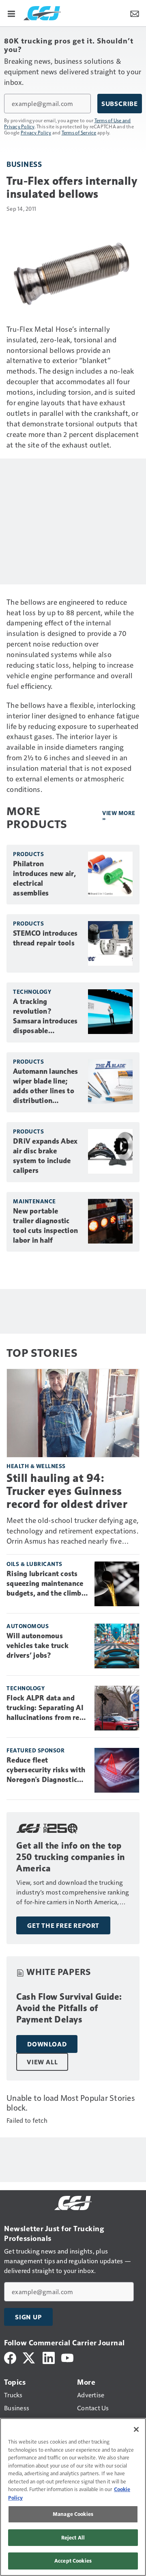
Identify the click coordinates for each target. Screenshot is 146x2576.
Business (24, 164)
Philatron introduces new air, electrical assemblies (44, 878)
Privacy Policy (36, 132)
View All (42, 2062)
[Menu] (11, 13)
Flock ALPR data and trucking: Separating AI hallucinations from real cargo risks (46, 1708)
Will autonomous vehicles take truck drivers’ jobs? (38, 1646)
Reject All (73, 2537)
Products (28, 854)
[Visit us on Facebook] (10, 2357)
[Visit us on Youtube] (67, 2357)
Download (47, 2044)
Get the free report (63, 1925)
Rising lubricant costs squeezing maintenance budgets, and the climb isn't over (45, 1584)
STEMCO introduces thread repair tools (45, 938)
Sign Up (28, 2317)
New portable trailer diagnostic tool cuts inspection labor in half (45, 1226)
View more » (119, 816)
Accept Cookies (73, 2561)
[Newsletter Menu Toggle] (135, 13)
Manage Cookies (73, 2514)
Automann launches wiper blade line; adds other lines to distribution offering (45, 1086)
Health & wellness (36, 1466)
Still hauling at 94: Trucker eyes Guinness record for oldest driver (67, 1491)
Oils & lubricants (34, 1564)
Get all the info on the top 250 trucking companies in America (71, 1857)
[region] (73, 2497)
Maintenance (34, 1201)
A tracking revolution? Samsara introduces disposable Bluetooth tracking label (45, 1017)
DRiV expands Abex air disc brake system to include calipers (45, 1156)
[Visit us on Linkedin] (49, 2357)
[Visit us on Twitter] (29, 2357)
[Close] (136, 2429)
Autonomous (28, 1626)
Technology (32, 992)
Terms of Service (79, 132)
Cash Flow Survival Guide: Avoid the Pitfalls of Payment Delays (69, 2008)
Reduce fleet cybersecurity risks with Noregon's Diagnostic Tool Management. (46, 1770)
